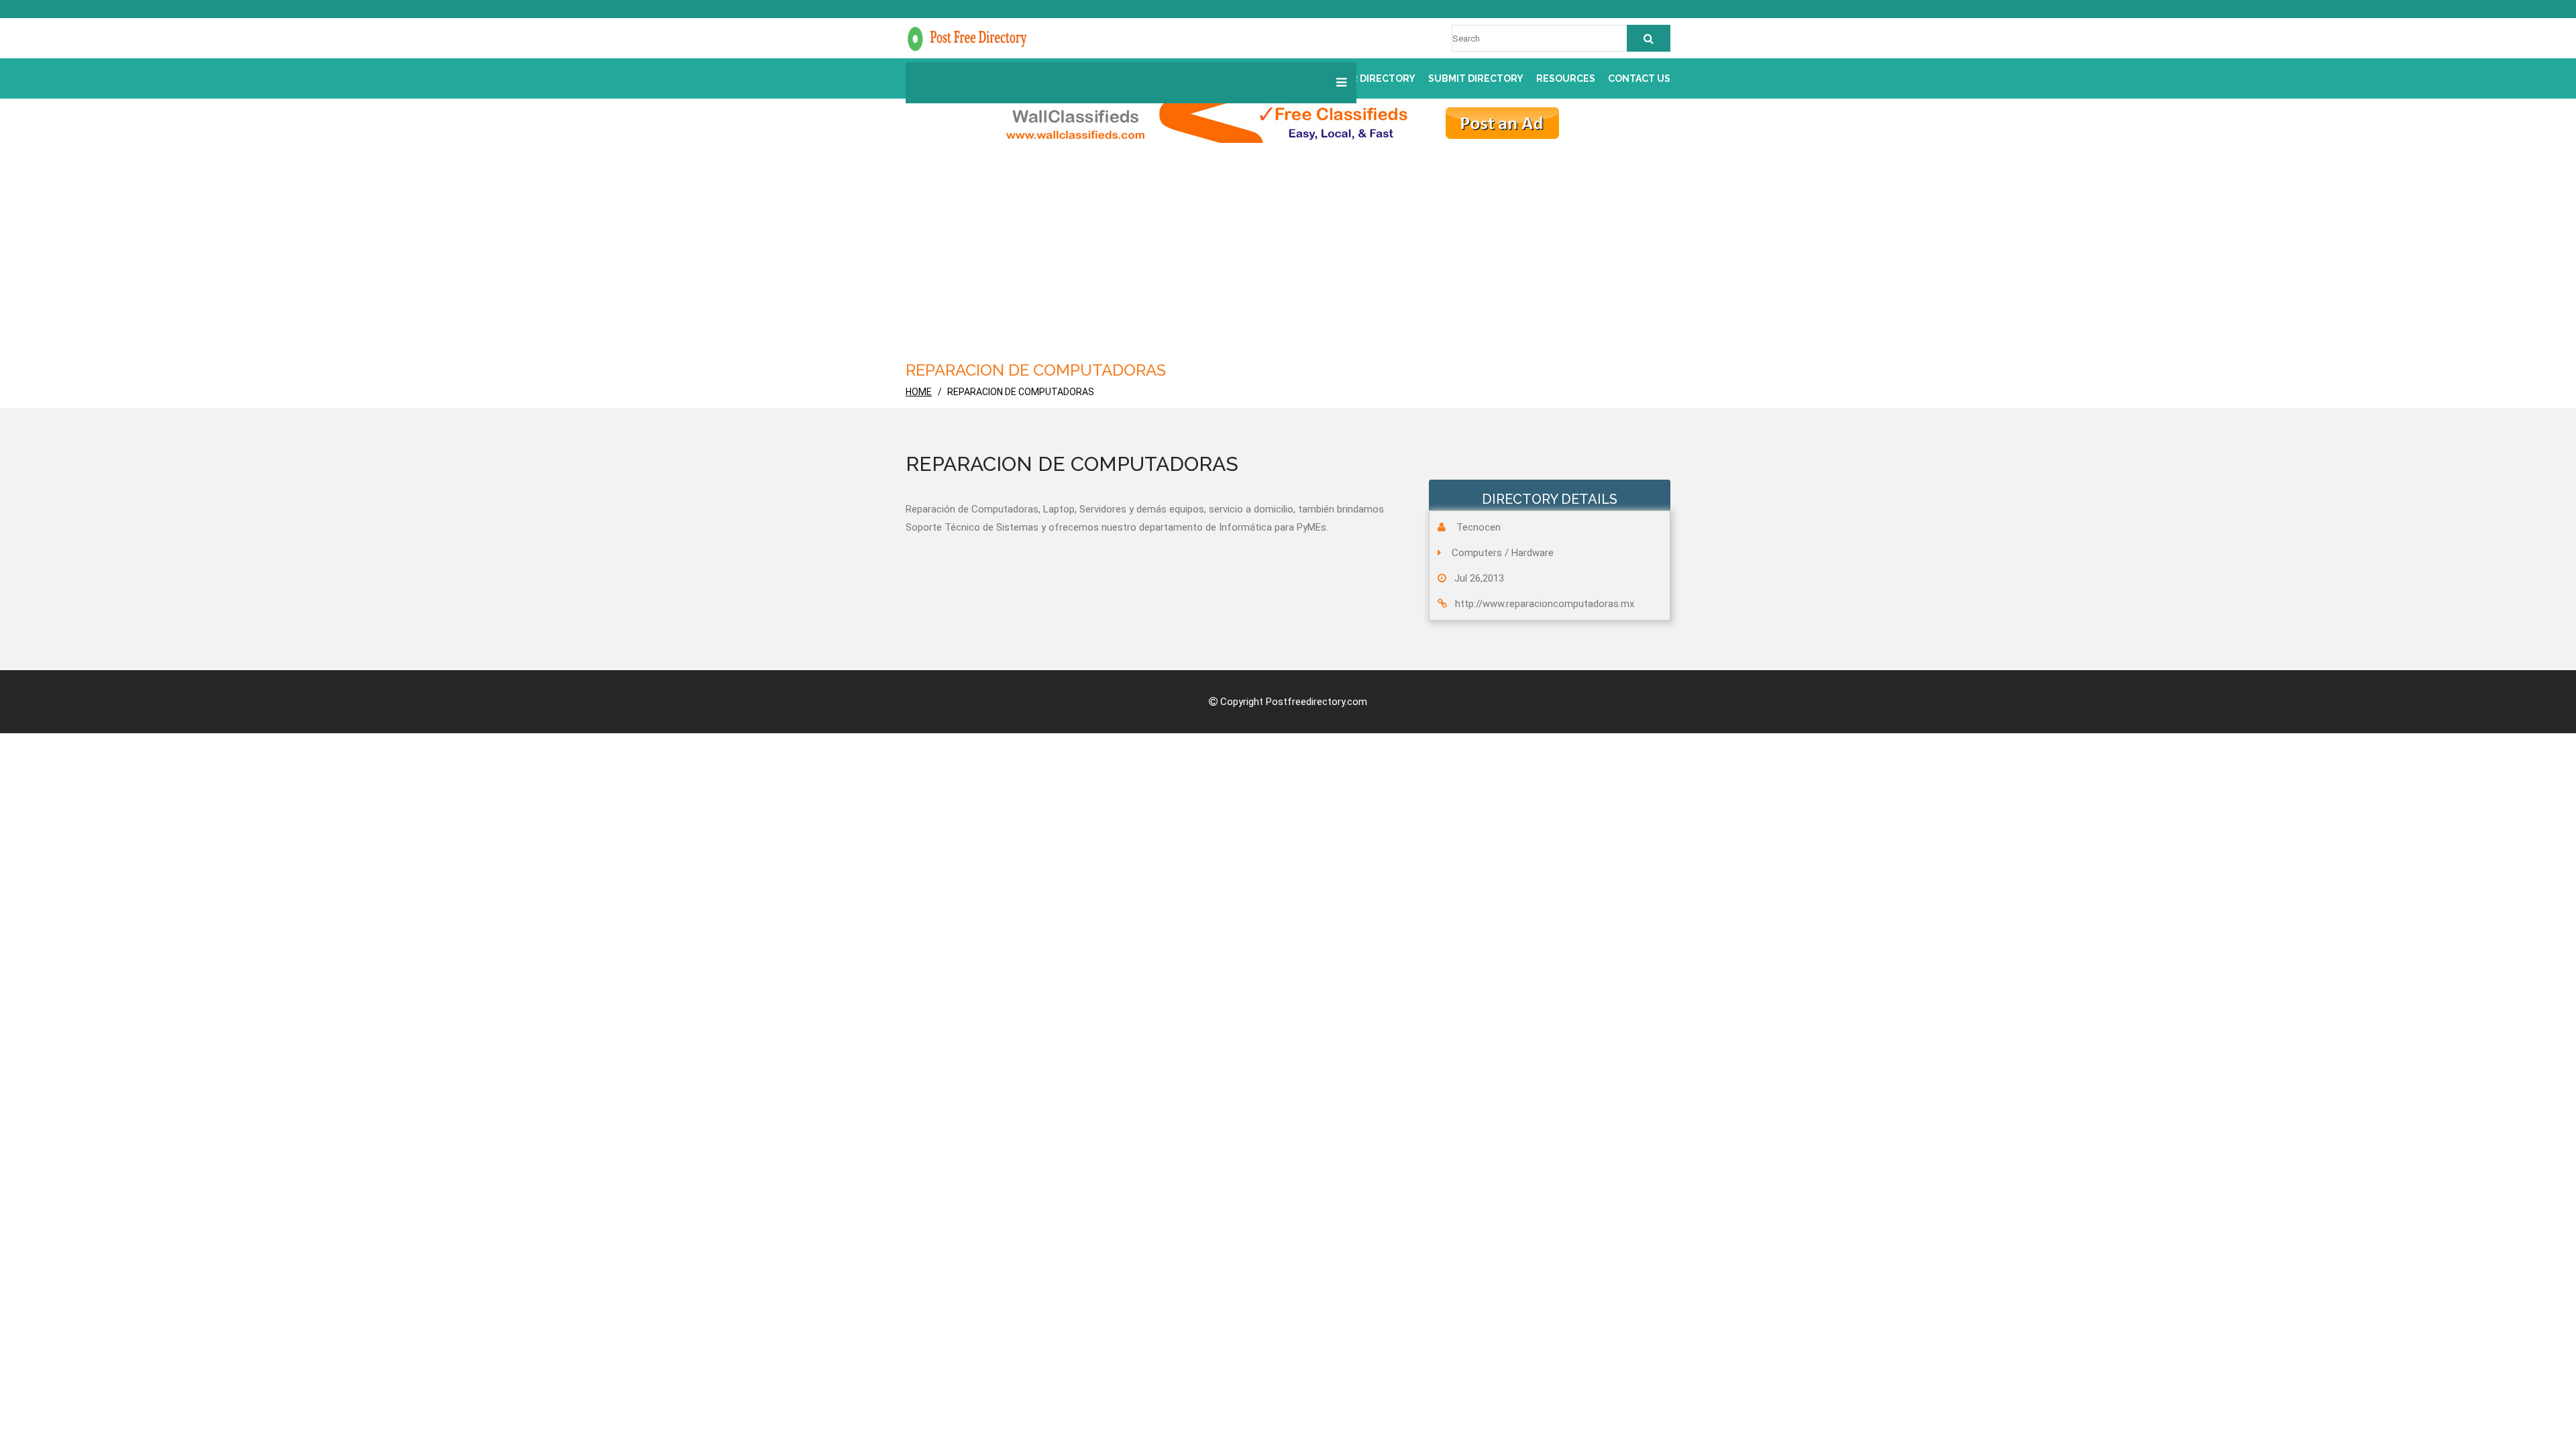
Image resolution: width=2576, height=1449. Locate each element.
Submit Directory (1476, 78)
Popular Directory (1364, 78)
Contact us (1639, 78)
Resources (1566, 78)
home (919, 392)
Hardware (1533, 553)
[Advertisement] (1308, 257)
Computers (1477, 553)
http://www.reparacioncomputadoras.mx (1545, 604)
